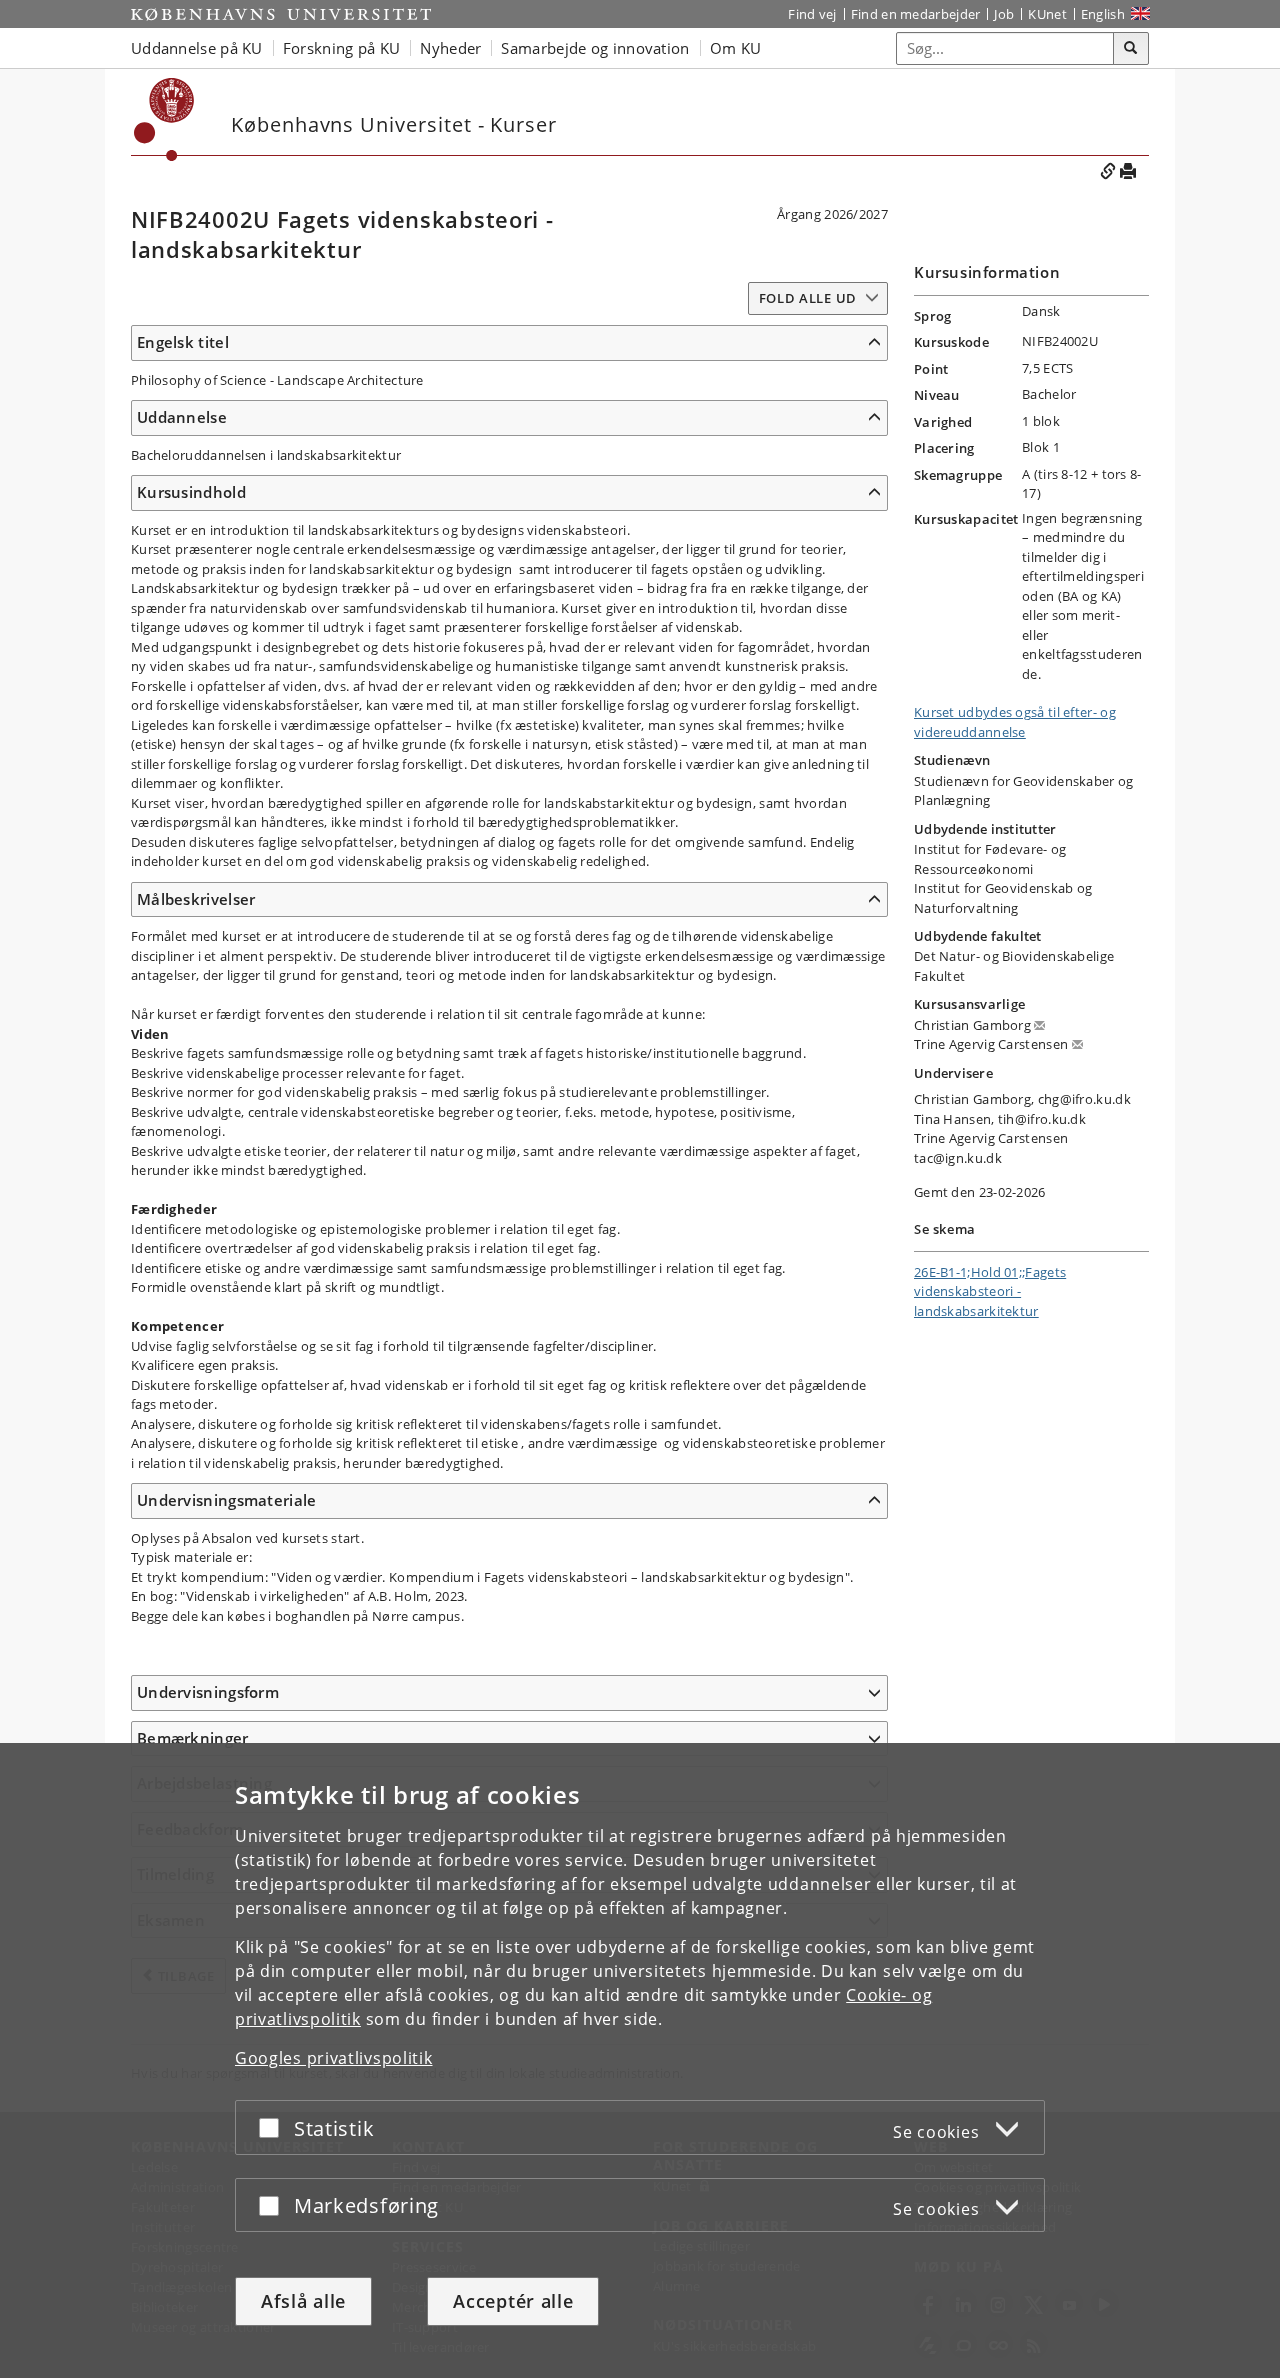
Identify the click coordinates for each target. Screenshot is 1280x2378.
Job (1004, 14)
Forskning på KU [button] (342, 48)
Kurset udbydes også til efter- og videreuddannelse (1015, 722)
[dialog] (640, 2060)
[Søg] (1131, 49)
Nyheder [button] (450, 48)
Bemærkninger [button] (193, 1738)
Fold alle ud (808, 298)
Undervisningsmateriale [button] (227, 1500)
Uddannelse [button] (182, 417)
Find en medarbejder (916, 14)
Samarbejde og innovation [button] (595, 48)
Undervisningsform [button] (208, 1692)
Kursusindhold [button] (191, 492)
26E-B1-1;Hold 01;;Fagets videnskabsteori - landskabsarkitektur (990, 1291)
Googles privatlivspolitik (334, 2058)
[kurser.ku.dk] (164, 119)
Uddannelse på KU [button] (197, 48)
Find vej (812, 14)
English (1103, 14)
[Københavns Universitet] (281, 14)
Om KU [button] (736, 48)
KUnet (1047, 14)
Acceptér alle (513, 2301)
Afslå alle (303, 2301)
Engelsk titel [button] (183, 342)
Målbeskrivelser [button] (196, 899)
